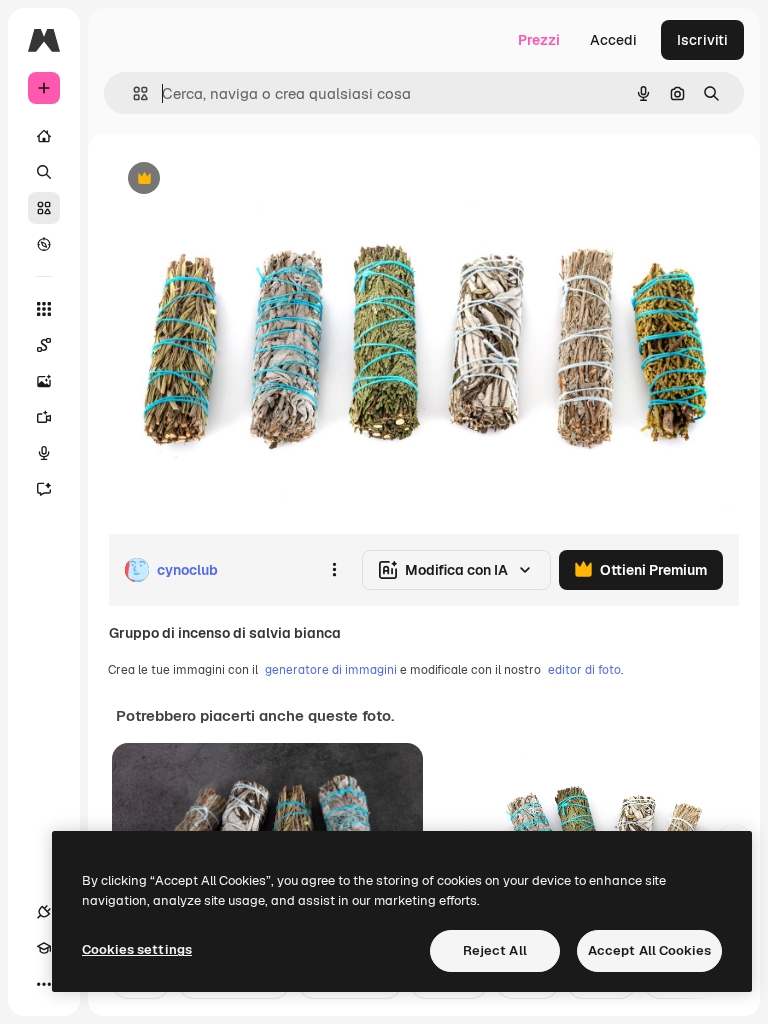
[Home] (44, 136)
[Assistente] (44, 489)
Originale (240, 179)
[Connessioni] (44, 912)
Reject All (495, 950)
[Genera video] (44, 417)
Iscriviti (702, 40)
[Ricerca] (44, 172)
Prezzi (539, 40)
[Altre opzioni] (334, 570)
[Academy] (44, 948)
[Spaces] (44, 345)
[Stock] (44, 208)
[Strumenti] (44, 309)
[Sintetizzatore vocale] (44, 453)
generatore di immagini (331, 670)
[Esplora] (44, 244)
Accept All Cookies (649, 950)
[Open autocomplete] (132, 93)
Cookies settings (137, 949)
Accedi (613, 40)
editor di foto (584, 670)
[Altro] (44, 984)
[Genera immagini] (44, 381)
